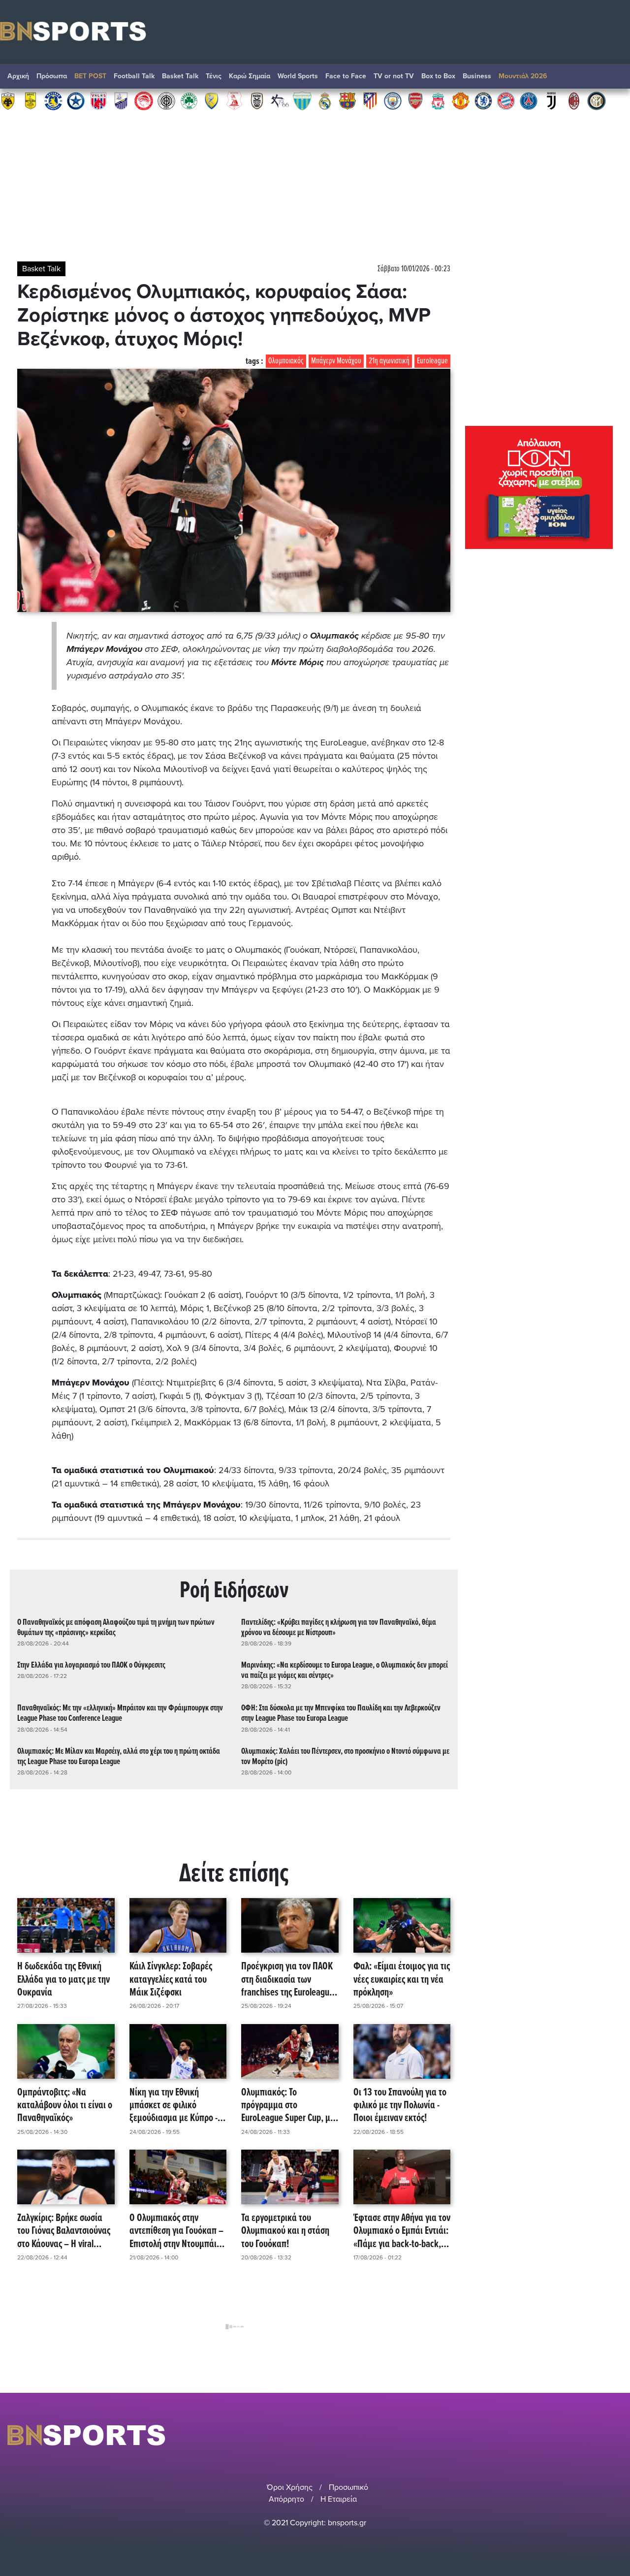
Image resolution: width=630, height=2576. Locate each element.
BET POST (90, 76)
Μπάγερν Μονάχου (336, 361)
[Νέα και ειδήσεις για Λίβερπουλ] (438, 100)
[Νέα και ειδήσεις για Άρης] (31, 100)
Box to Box (438, 76)
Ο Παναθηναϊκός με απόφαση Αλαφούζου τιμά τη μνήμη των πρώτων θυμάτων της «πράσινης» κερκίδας (116, 1628)
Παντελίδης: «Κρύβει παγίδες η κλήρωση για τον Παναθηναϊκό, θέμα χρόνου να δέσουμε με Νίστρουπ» (339, 1628)
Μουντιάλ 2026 (523, 76)
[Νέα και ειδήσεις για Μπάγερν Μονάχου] (506, 100)
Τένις (214, 76)
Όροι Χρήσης (290, 2487)
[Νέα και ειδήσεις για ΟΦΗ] (166, 100)
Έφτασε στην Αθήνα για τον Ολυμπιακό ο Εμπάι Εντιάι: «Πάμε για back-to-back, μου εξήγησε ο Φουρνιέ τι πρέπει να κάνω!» (402, 2231)
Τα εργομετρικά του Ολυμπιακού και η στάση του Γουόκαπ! (285, 2231)
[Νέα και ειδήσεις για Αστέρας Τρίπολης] (53, 100)
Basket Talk (180, 76)
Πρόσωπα (52, 76)
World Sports (298, 76)
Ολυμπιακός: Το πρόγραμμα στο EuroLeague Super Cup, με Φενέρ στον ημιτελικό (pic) (289, 2106)
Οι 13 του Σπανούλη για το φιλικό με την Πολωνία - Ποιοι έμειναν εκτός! (400, 2106)
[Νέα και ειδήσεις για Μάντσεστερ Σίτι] (393, 100)
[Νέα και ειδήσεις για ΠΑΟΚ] (257, 100)
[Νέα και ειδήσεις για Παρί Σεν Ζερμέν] (529, 100)
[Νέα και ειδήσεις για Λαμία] (121, 100)
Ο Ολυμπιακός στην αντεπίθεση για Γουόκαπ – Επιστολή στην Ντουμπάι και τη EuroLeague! (176, 2231)
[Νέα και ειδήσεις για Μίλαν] (574, 100)
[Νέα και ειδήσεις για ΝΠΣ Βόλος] (98, 100)
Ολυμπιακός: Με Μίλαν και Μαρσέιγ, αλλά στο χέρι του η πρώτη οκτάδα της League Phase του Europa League (119, 1757)
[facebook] (605, 2435)
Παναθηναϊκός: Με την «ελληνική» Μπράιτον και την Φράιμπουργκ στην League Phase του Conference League (120, 1713)
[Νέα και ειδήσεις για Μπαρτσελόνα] (347, 100)
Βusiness (477, 76)
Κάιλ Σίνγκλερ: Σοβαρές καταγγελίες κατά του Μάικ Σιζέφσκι (171, 1980)
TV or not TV (394, 76)
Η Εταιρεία (339, 2499)
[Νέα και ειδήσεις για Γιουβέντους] (551, 100)
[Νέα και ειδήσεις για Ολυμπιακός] (144, 100)
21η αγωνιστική (389, 361)
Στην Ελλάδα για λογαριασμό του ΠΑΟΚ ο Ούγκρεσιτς (91, 1665)
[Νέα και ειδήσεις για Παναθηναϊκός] (189, 100)
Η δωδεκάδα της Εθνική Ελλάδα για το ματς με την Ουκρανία (63, 1980)
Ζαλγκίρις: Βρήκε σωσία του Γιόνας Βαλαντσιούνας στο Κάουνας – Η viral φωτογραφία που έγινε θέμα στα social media (64, 2231)
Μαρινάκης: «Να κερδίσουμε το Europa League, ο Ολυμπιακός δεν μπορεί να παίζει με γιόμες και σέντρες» (345, 1671)
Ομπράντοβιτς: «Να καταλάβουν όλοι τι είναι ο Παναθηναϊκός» (65, 2106)
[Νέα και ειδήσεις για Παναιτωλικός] (212, 100)
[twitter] (617, 2435)
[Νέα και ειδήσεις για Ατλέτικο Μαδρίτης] (370, 100)
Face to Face (346, 76)
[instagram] (591, 2435)
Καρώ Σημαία (250, 76)
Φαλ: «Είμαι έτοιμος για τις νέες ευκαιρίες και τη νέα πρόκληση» (402, 1980)
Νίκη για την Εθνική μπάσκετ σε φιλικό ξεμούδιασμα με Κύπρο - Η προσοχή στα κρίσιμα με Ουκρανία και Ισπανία (177, 2106)
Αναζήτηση (613, 79)
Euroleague (432, 361)
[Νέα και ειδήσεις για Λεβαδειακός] (302, 100)
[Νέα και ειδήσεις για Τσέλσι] (483, 100)
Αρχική (18, 76)
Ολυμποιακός (286, 361)
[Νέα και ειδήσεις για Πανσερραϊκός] (234, 100)
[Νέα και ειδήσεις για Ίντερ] (597, 100)
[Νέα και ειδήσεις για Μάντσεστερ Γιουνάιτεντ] (461, 100)
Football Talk (134, 76)
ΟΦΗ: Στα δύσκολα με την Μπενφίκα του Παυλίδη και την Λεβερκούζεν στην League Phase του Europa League (341, 1713)
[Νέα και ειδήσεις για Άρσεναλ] (415, 100)
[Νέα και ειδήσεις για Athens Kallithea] (280, 100)
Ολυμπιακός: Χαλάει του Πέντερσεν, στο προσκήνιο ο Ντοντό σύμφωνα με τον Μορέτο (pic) (345, 1757)
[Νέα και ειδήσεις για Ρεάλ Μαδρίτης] (325, 100)
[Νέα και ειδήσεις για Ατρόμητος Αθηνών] (76, 100)
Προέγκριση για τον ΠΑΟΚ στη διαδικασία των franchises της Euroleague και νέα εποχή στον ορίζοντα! (287, 1980)
